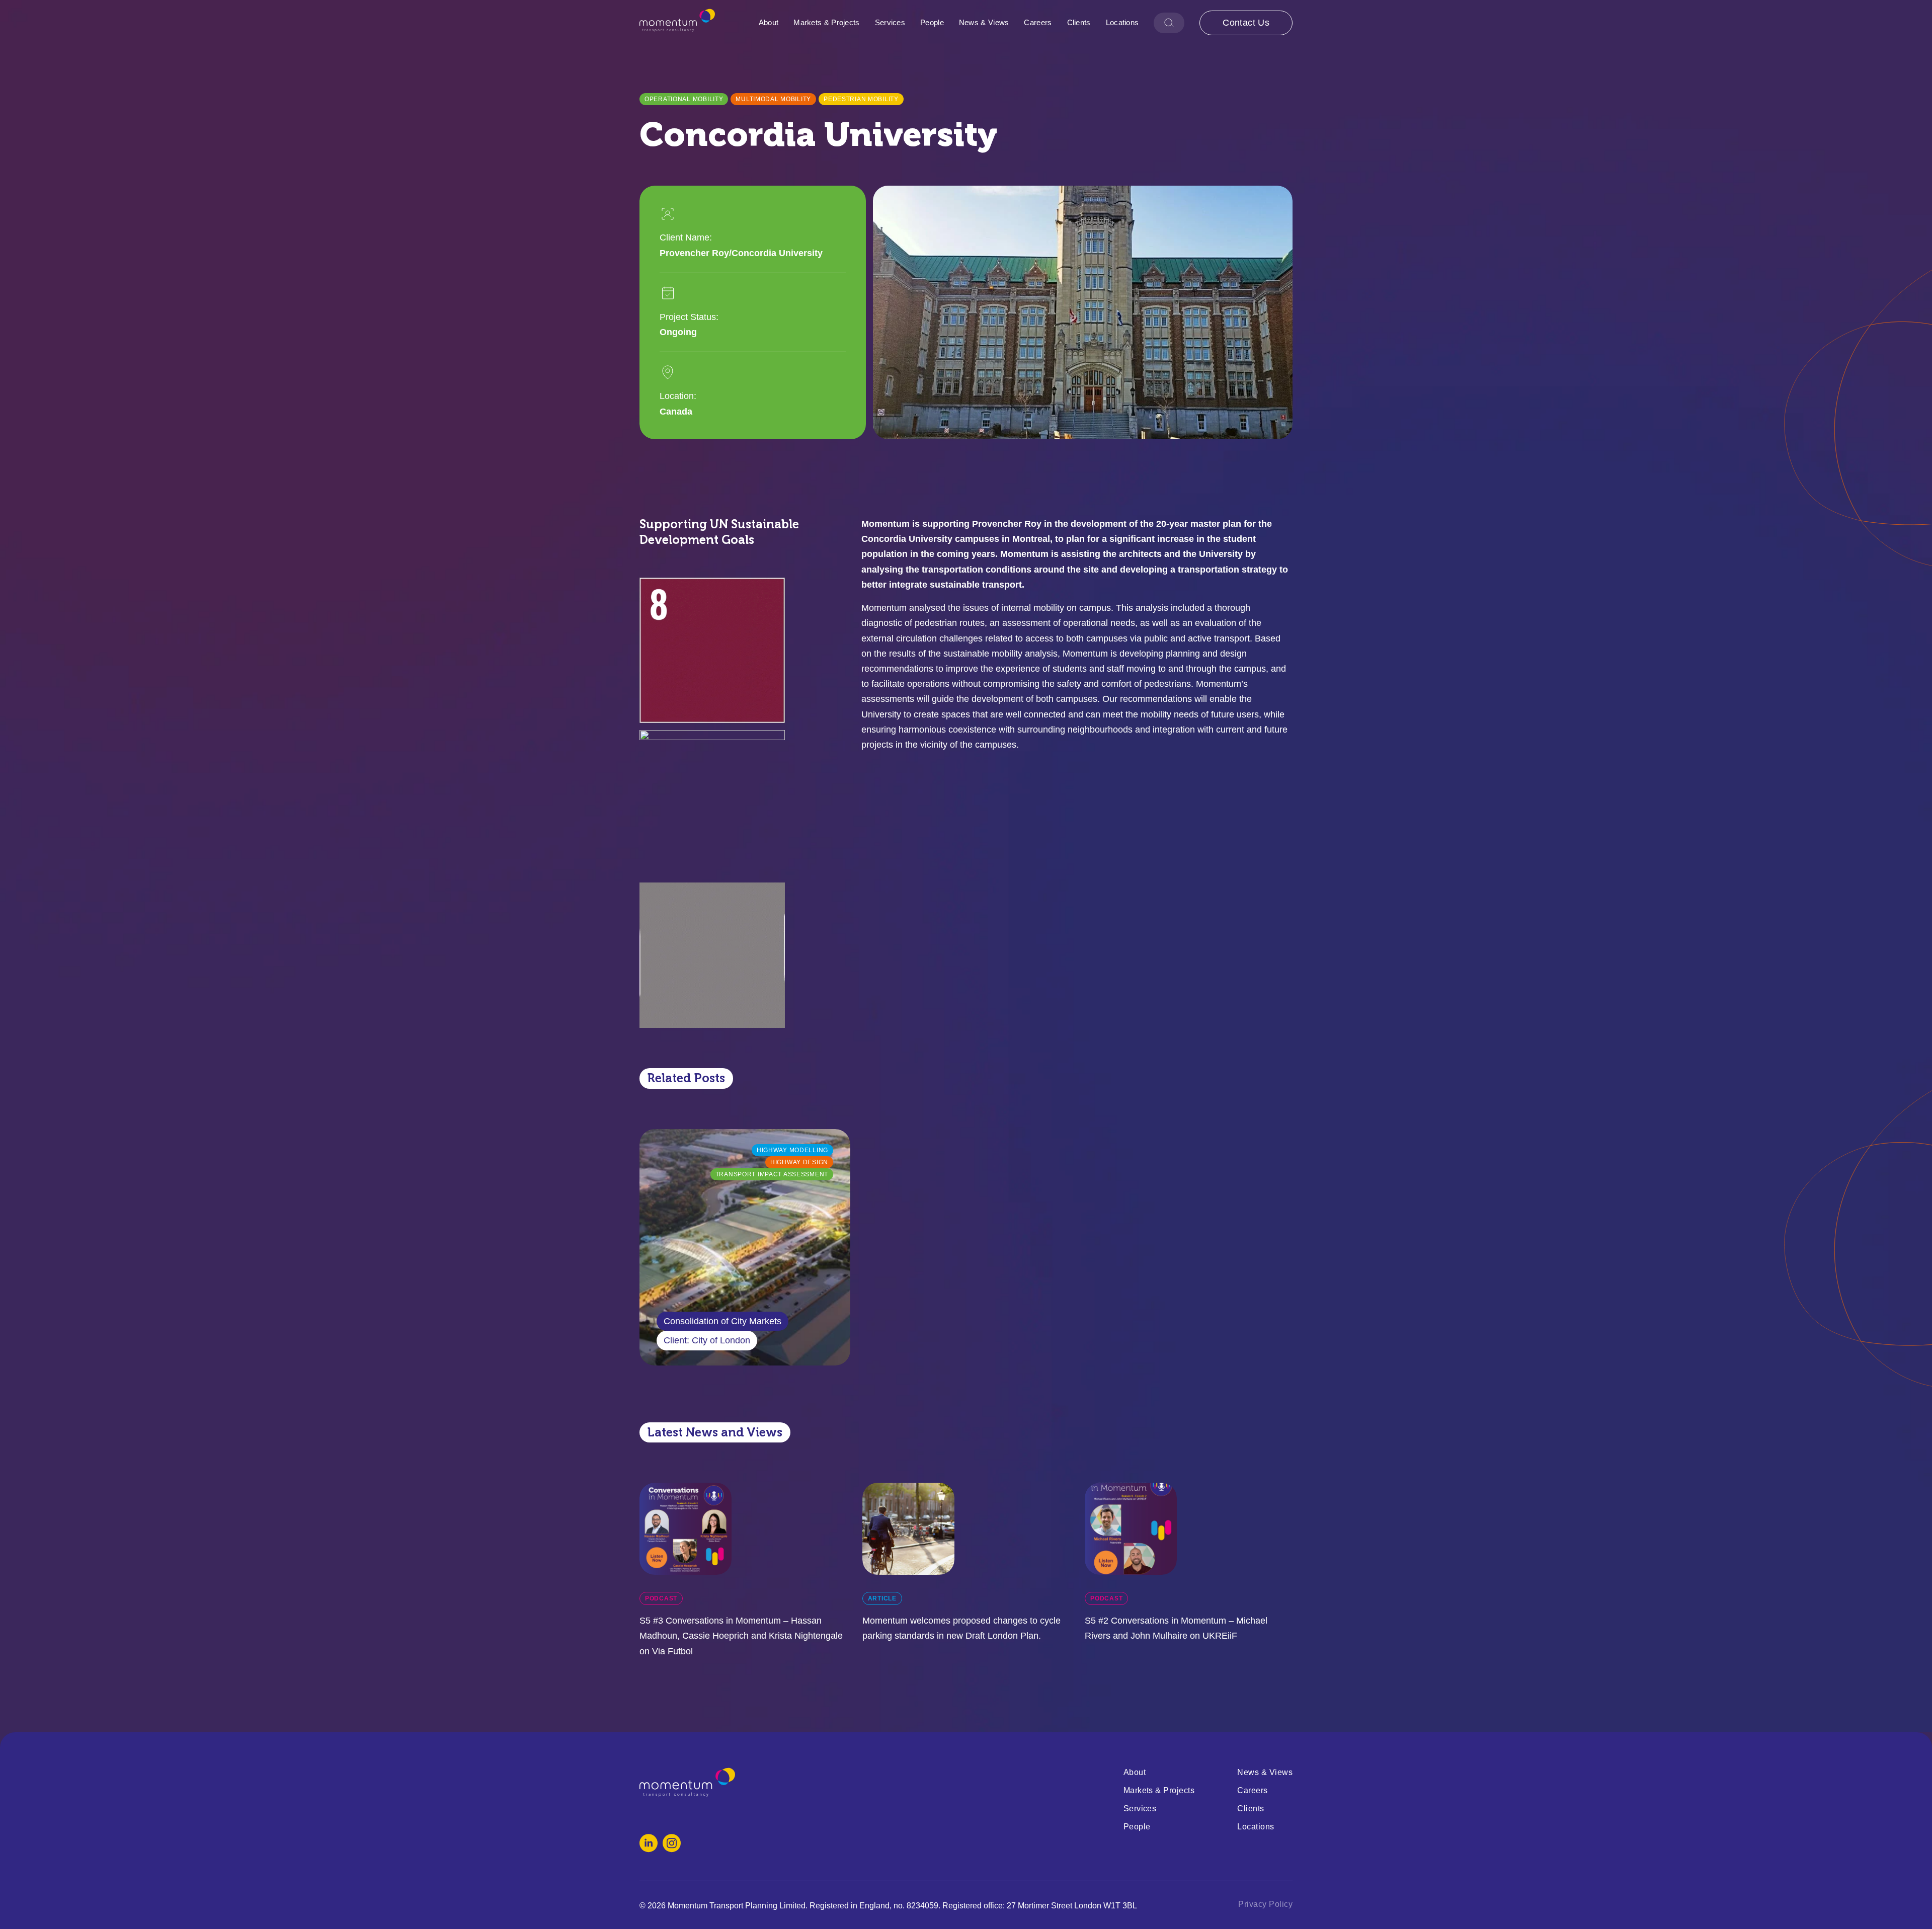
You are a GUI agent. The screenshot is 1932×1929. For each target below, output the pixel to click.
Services (890, 22)
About (769, 22)
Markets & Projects (826, 22)
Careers (1038, 22)
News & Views (984, 22)
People (932, 22)
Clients (1079, 22)
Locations (1122, 22)
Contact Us (1246, 23)
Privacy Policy (1265, 1904)
